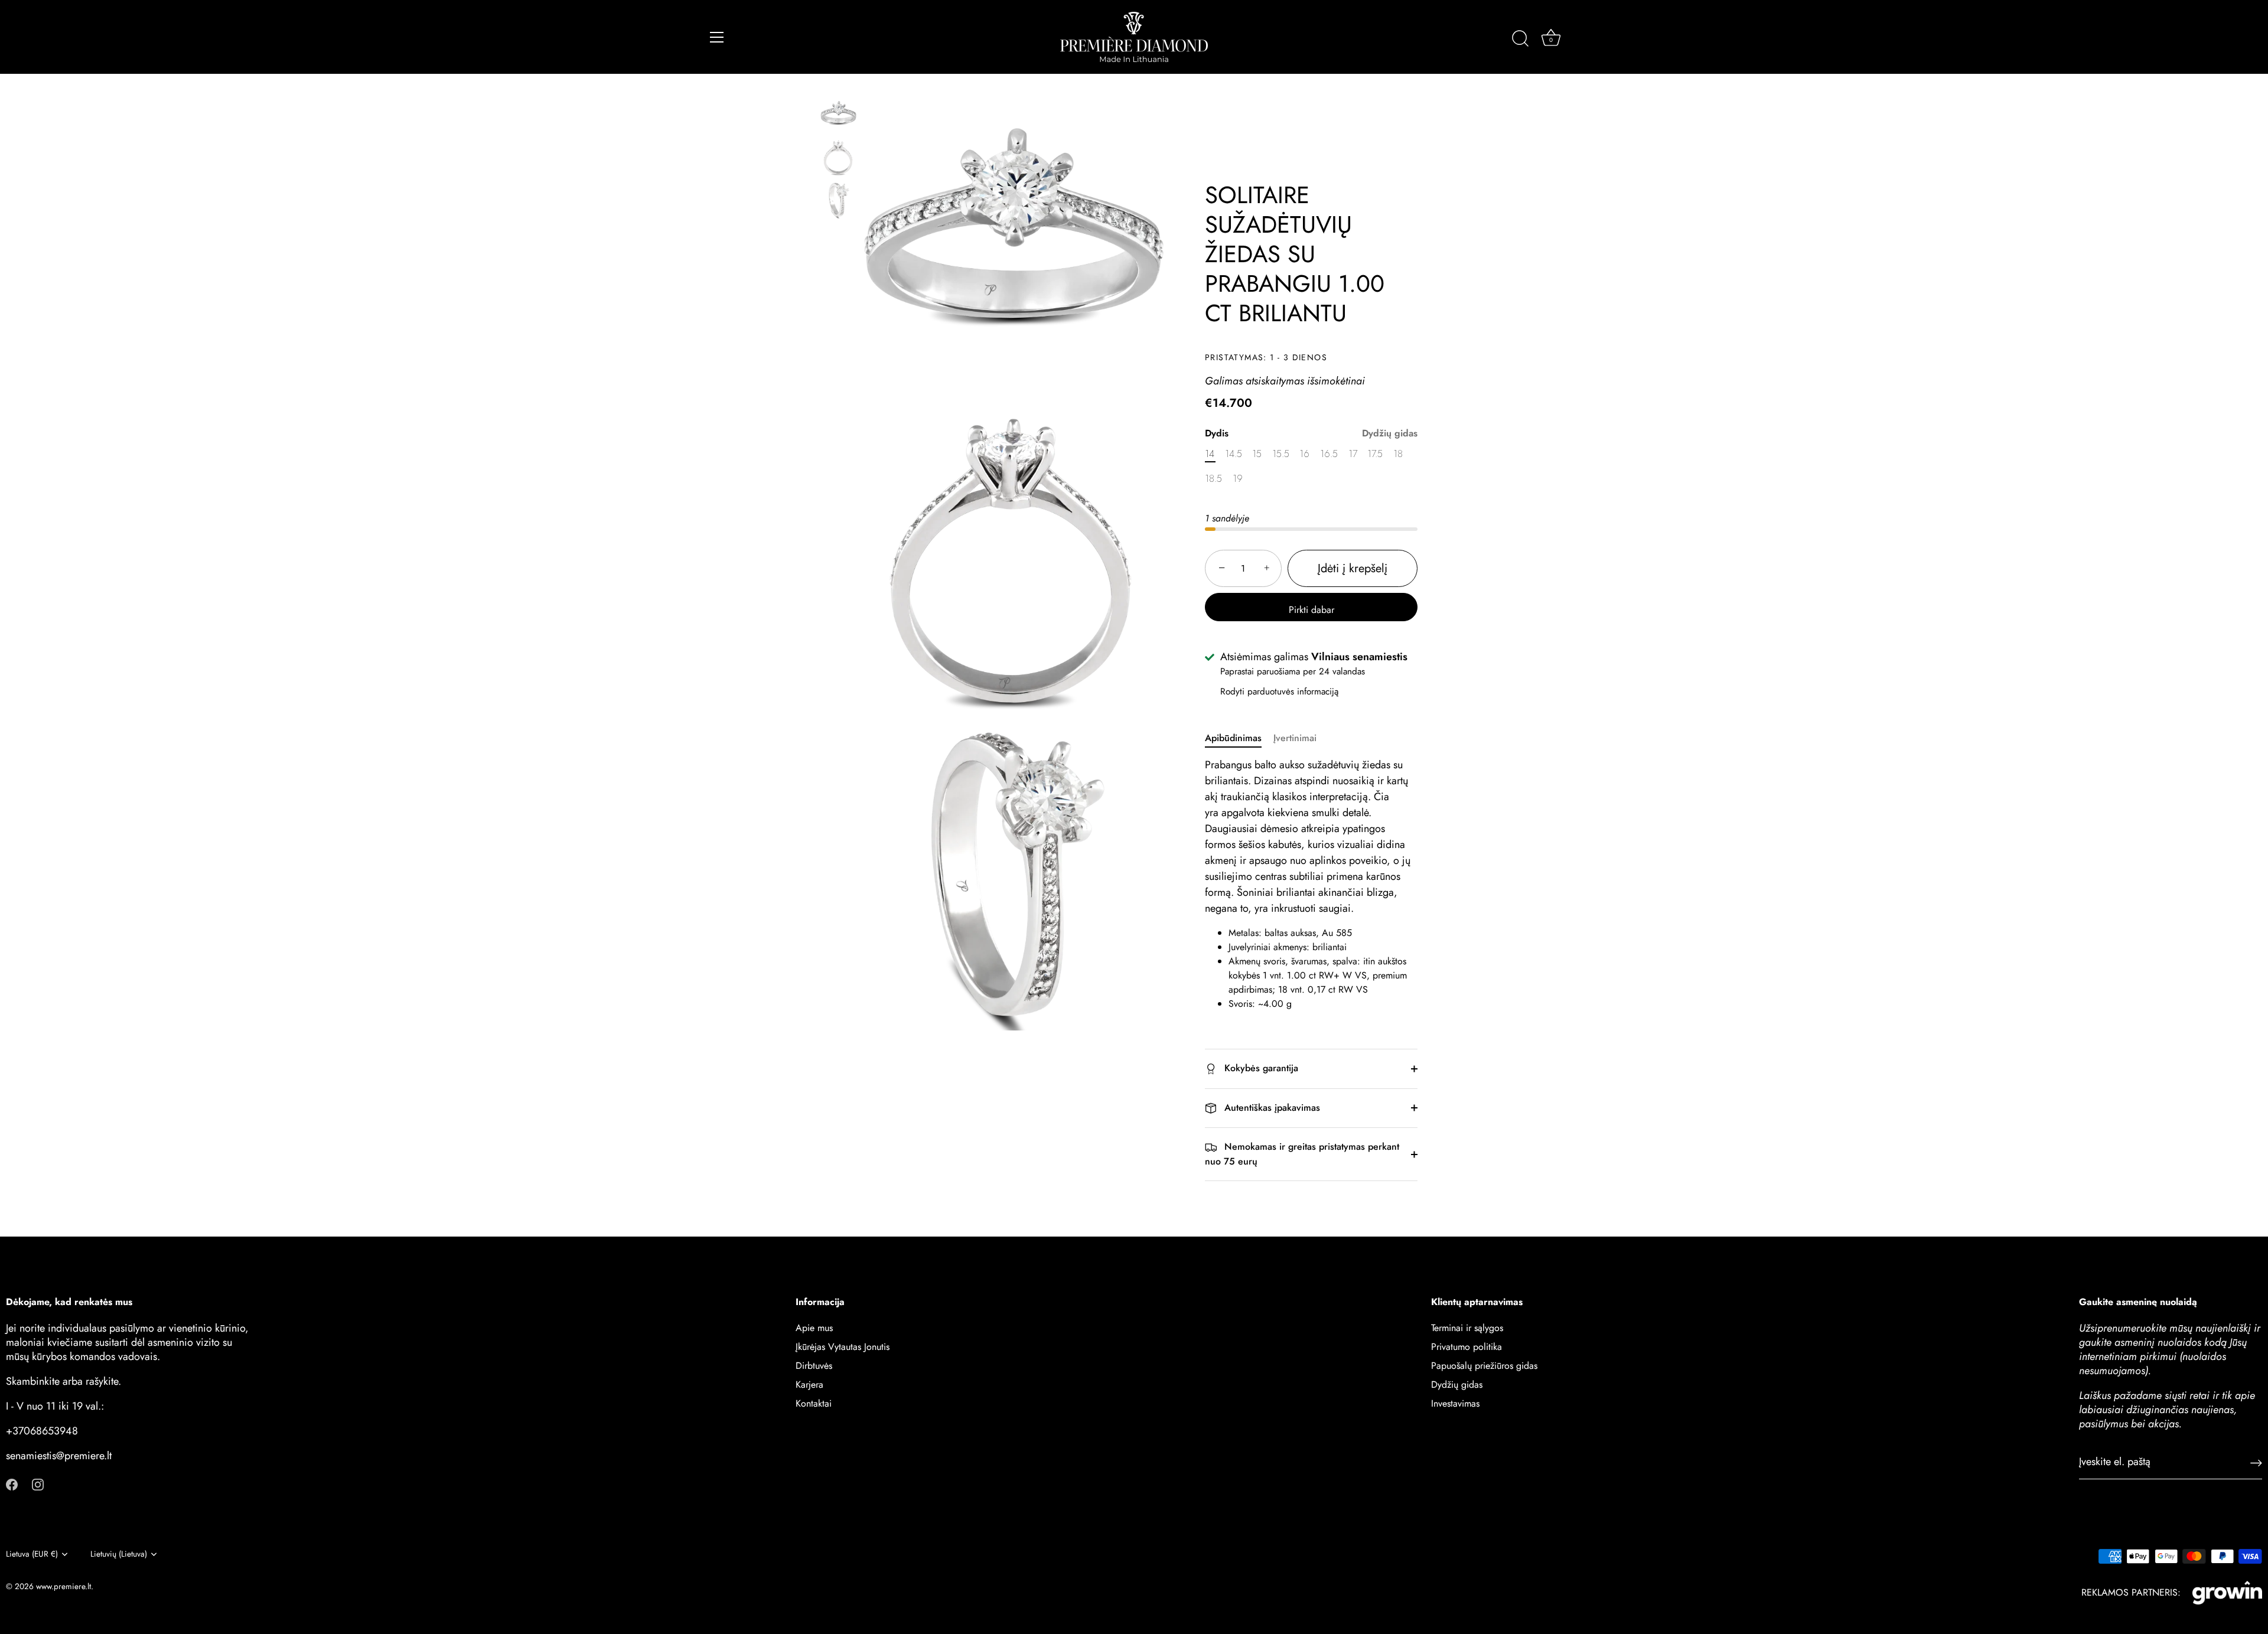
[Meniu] (717, 37)
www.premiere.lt (63, 1586)
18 (1398, 454)
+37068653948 (42, 1431)
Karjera (809, 1385)
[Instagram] (38, 1484)
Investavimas (1455, 1403)
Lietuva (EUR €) (32, 1554)
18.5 (1213, 479)
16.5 (1329, 454)
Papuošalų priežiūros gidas (1484, 1366)
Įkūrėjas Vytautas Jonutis (843, 1347)
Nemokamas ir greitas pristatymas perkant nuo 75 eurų (1302, 1154)
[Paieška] (1520, 39)
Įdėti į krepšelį (1353, 568)
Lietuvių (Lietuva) (119, 1554)
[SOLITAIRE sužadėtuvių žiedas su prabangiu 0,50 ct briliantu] (838, 115)
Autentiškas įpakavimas (1271, 1108)
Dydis (1311, 433)
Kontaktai (814, 1403)
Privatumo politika (1467, 1347)
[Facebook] (12, 1484)
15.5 (1281, 454)
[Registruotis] (2256, 1462)
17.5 (1375, 454)
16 (1304, 454)
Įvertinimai (1295, 738)
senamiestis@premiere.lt (59, 1456)
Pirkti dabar (1311, 610)
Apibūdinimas (1233, 738)
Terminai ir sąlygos (1467, 1328)
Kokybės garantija (1260, 1068)
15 (1257, 454)
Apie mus (814, 1328)
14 (1210, 454)
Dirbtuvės (814, 1366)
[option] (838, 118)
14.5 (1234, 454)
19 (1238, 479)
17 (1353, 454)
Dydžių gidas (1390, 433)
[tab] (1239, 738)
